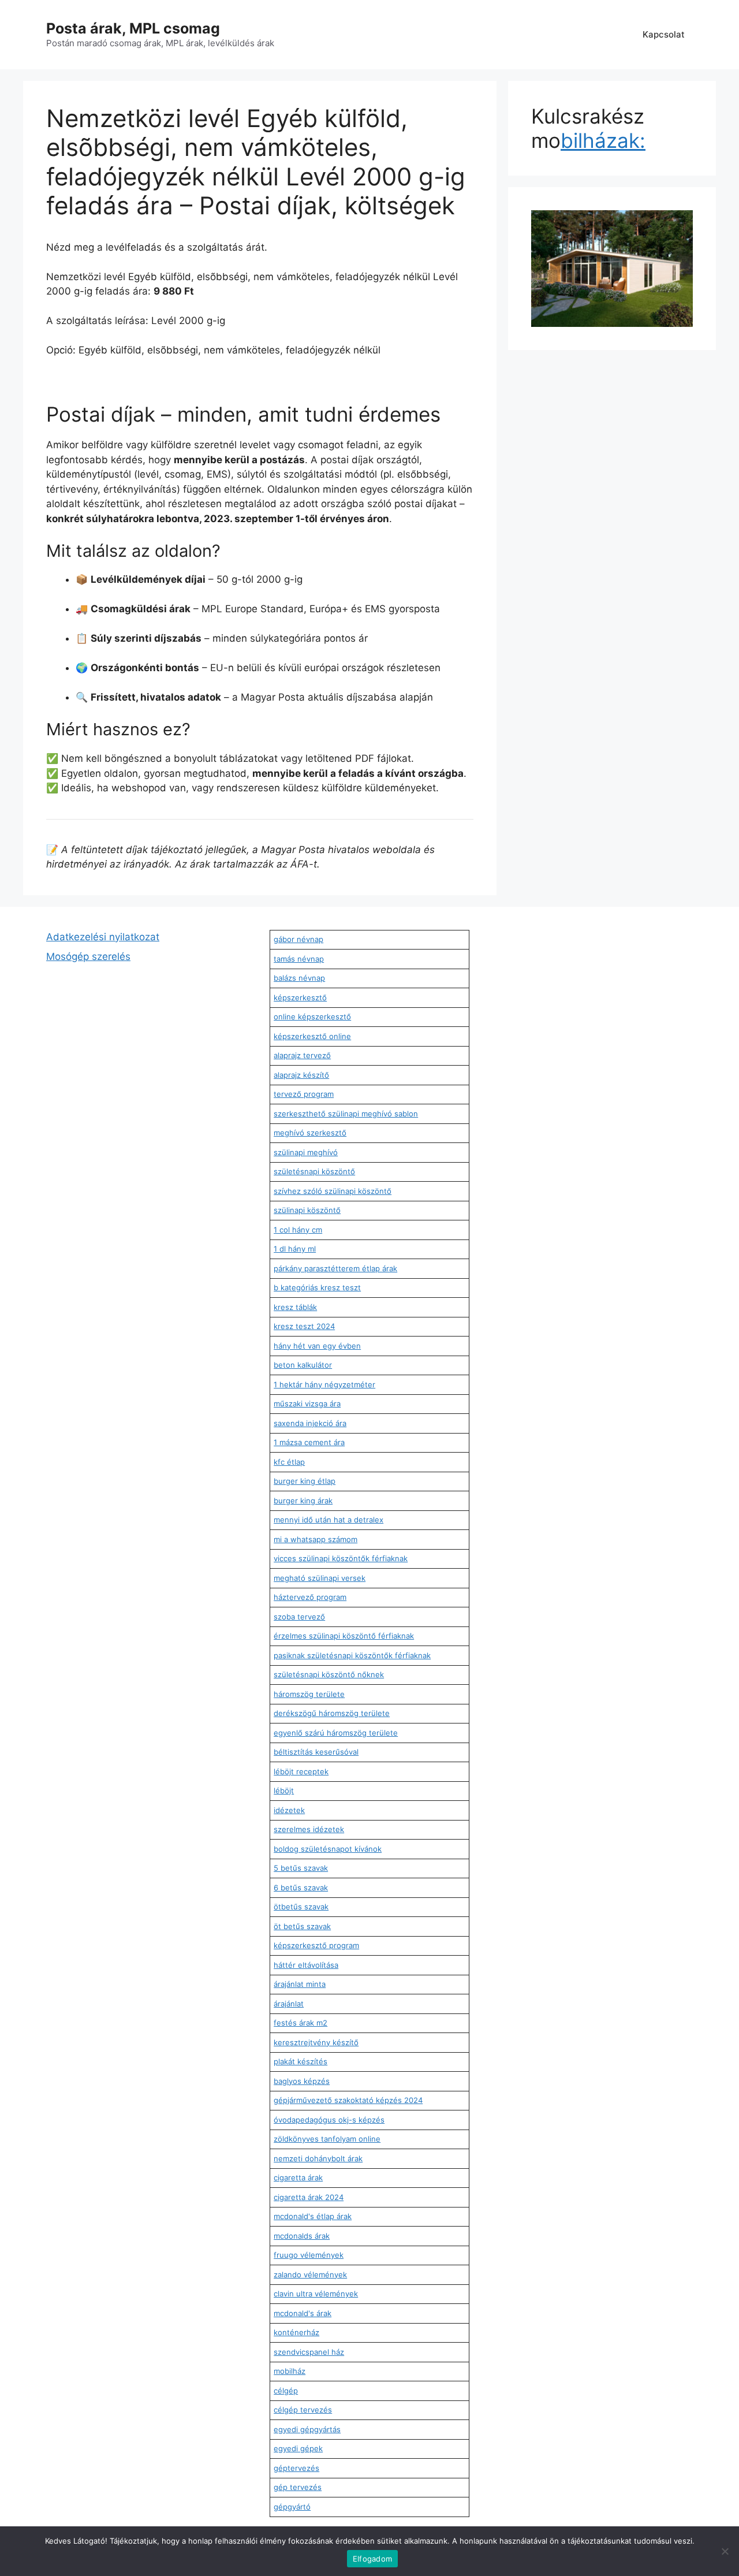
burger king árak (303, 1501)
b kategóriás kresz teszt (317, 1287)
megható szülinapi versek (320, 1578)
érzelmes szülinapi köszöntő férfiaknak (344, 1636)
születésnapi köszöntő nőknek (329, 1674)
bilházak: (603, 140)
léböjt (284, 1790)
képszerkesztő (300, 997)
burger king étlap (305, 1481)
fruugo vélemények (309, 2255)
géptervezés (296, 2468)
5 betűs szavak (301, 1868)
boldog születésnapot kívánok (328, 1849)
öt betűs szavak (302, 1926)
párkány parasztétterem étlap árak (335, 1268)
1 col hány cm (298, 1230)
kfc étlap (289, 1462)
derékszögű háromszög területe (332, 1713)
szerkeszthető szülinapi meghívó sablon (346, 1114)
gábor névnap (298, 939)
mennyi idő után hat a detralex (329, 1520)
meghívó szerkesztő (310, 1133)
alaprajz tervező (302, 1055)
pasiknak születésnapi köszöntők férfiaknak (352, 1655)
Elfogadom (372, 2559)
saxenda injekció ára (310, 1423)
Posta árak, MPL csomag (133, 28)
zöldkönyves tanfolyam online (327, 2139)
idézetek (289, 1810)
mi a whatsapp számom (316, 1539)
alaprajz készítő (301, 1075)
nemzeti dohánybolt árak (318, 2158)
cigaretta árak (298, 2177)
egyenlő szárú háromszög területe (336, 1733)
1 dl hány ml (295, 1249)
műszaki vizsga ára (307, 1404)
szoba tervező (299, 1617)
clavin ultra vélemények (316, 2294)
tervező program (304, 1094)
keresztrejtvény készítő (316, 2042)
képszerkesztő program (316, 1945)
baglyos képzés (302, 2081)
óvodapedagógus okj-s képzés (329, 2120)
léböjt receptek (301, 1771)
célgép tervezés (303, 2410)
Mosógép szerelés (88, 956)
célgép (286, 2391)
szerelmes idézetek (309, 1829)
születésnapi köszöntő (314, 1171)
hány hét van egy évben (317, 1346)
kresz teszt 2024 (304, 1326)
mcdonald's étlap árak (313, 2216)
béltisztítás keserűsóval (316, 1752)
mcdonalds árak (302, 2236)
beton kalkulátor (303, 1365)
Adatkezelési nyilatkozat (103, 937)
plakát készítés (301, 2061)
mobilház (290, 2371)
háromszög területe (309, 1694)
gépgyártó (292, 2507)
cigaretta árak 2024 (309, 2197)
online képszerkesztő (312, 1017)
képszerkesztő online (312, 1036)
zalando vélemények (310, 2275)
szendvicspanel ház (309, 2352)
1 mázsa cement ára (309, 1442)
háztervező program (310, 1597)
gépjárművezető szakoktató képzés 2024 (348, 2100)
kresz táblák (295, 1307)
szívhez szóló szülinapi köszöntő (333, 1191)
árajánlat (289, 2004)
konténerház (296, 2332)
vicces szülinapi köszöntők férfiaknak (341, 1558)
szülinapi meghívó (306, 1152)
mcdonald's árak (303, 2313)
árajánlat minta (300, 1984)
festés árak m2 (301, 2023)
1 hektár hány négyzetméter (324, 1384)
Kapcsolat (664, 34)
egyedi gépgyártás (307, 2429)
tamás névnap (299, 959)
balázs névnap (299, 978)
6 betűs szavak (301, 1888)
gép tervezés (298, 2487)
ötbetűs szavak (301, 1907)
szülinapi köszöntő (307, 1210)
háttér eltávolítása (306, 1965)
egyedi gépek (298, 2448)
